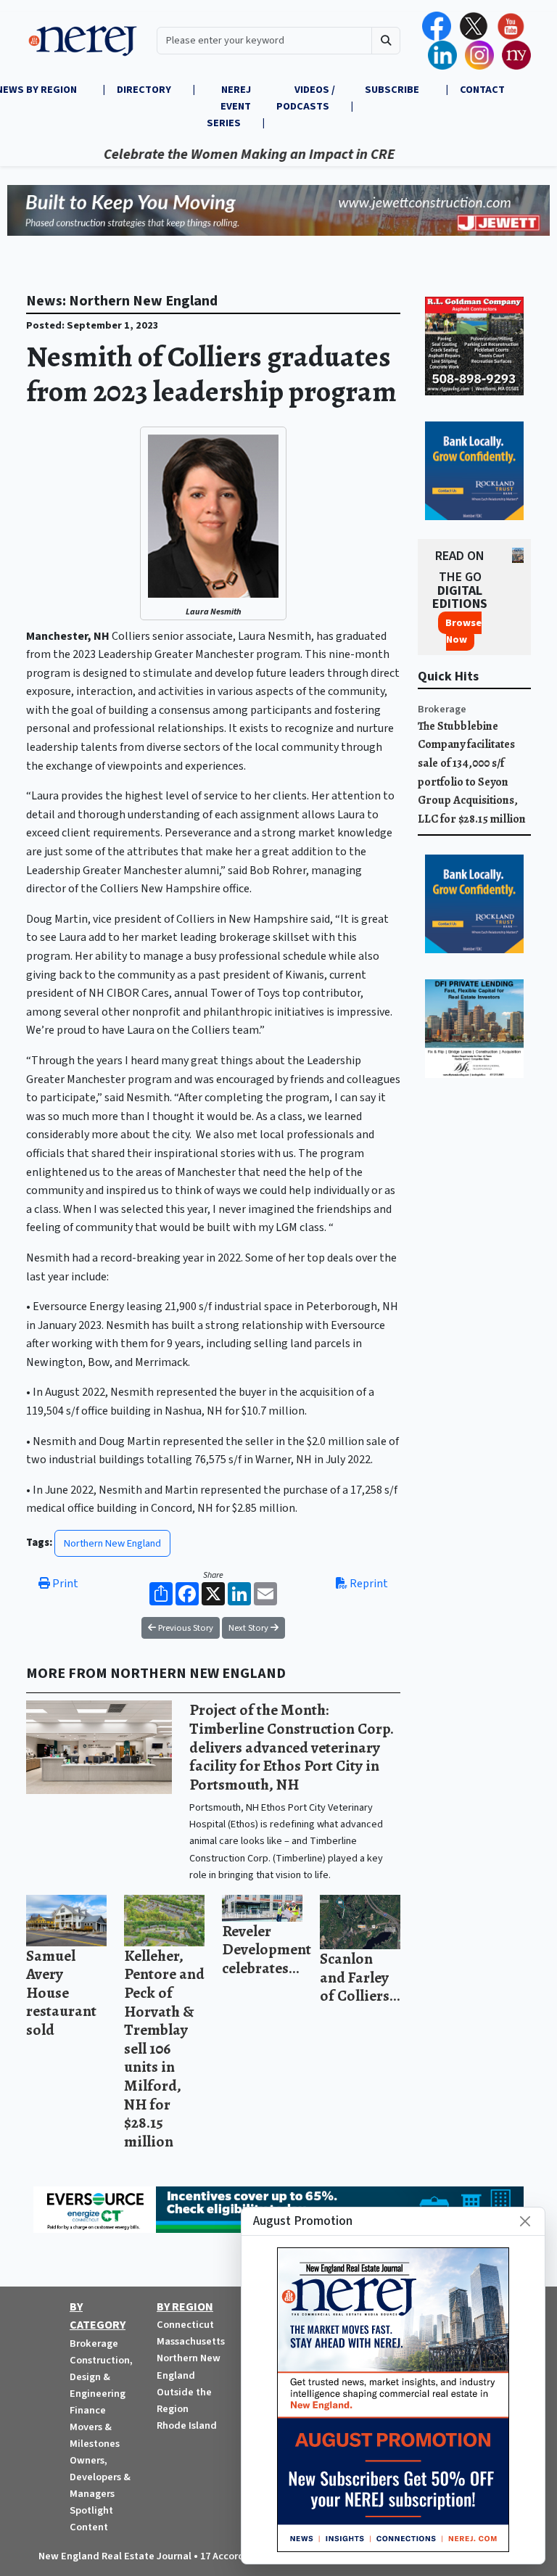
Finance (88, 2410)
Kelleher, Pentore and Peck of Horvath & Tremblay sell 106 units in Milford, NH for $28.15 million (164, 2048)
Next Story (249, 1628)
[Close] (525, 2221)
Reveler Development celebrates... (267, 1949)
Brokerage (442, 709)
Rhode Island (187, 2425)
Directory (144, 90)
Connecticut (185, 2325)
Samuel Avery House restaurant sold (61, 1992)
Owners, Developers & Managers (100, 2477)
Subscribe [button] (393, 90)
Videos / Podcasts (306, 98)
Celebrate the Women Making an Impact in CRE (219, 155)
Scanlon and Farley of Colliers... (360, 1977)
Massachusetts (191, 2341)
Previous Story (185, 1628)
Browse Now (463, 631)
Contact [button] (482, 90)
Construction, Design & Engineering (101, 2377)
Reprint (368, 1584)
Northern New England (112, 1543)
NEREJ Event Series (229, 106)
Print (64, 1584)
